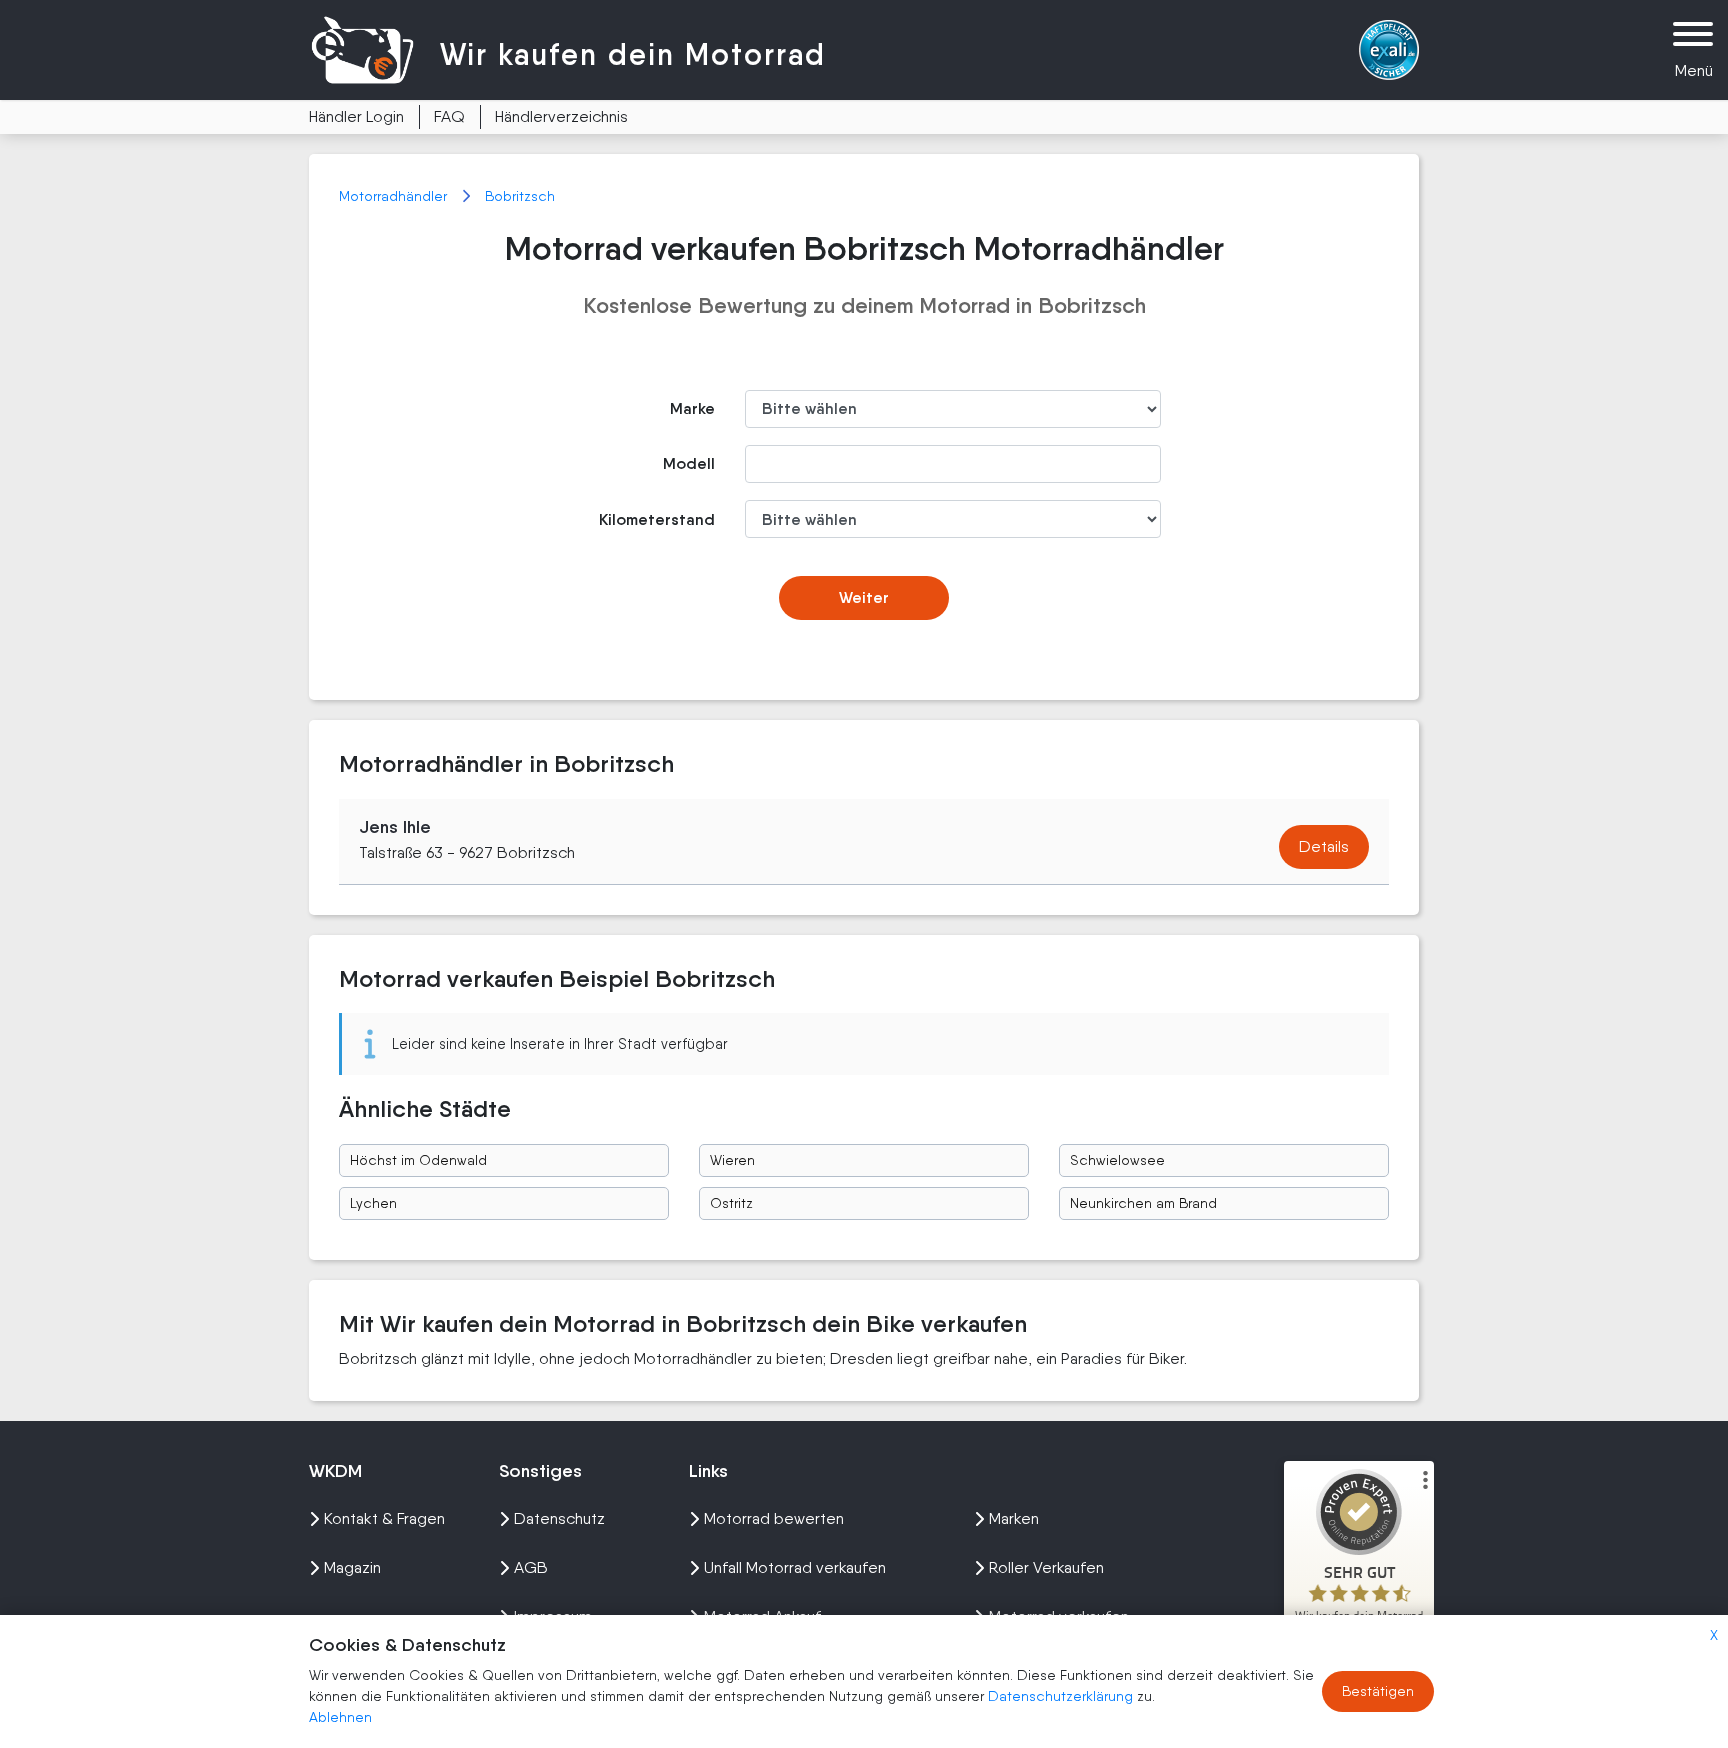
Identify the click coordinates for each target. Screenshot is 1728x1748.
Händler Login (356, 116)
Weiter (864, 597)
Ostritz (731, 1203)
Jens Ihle (395, 827)
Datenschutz (559, 1518)
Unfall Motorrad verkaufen (795, 1567)
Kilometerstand (657, 519)
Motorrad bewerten (774, 1518)
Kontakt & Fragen (384, 1518)
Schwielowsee (1117, 1160)
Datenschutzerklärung (1062, 1696)
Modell (689, 463)
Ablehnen (340, 1717)
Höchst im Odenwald (418, 1160)
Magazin (352, 1567)
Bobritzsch (520, 196)
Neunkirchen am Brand (1143, 1203)
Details (1324, 846)
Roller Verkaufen (1046, 1567)
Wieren (732, 1160)
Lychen (373, 1203)
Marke (692, 408)
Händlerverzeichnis (561, 116)
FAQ (449, 116)
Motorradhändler (395, 196)
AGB (531, 1567)
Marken (1014, 1518)
